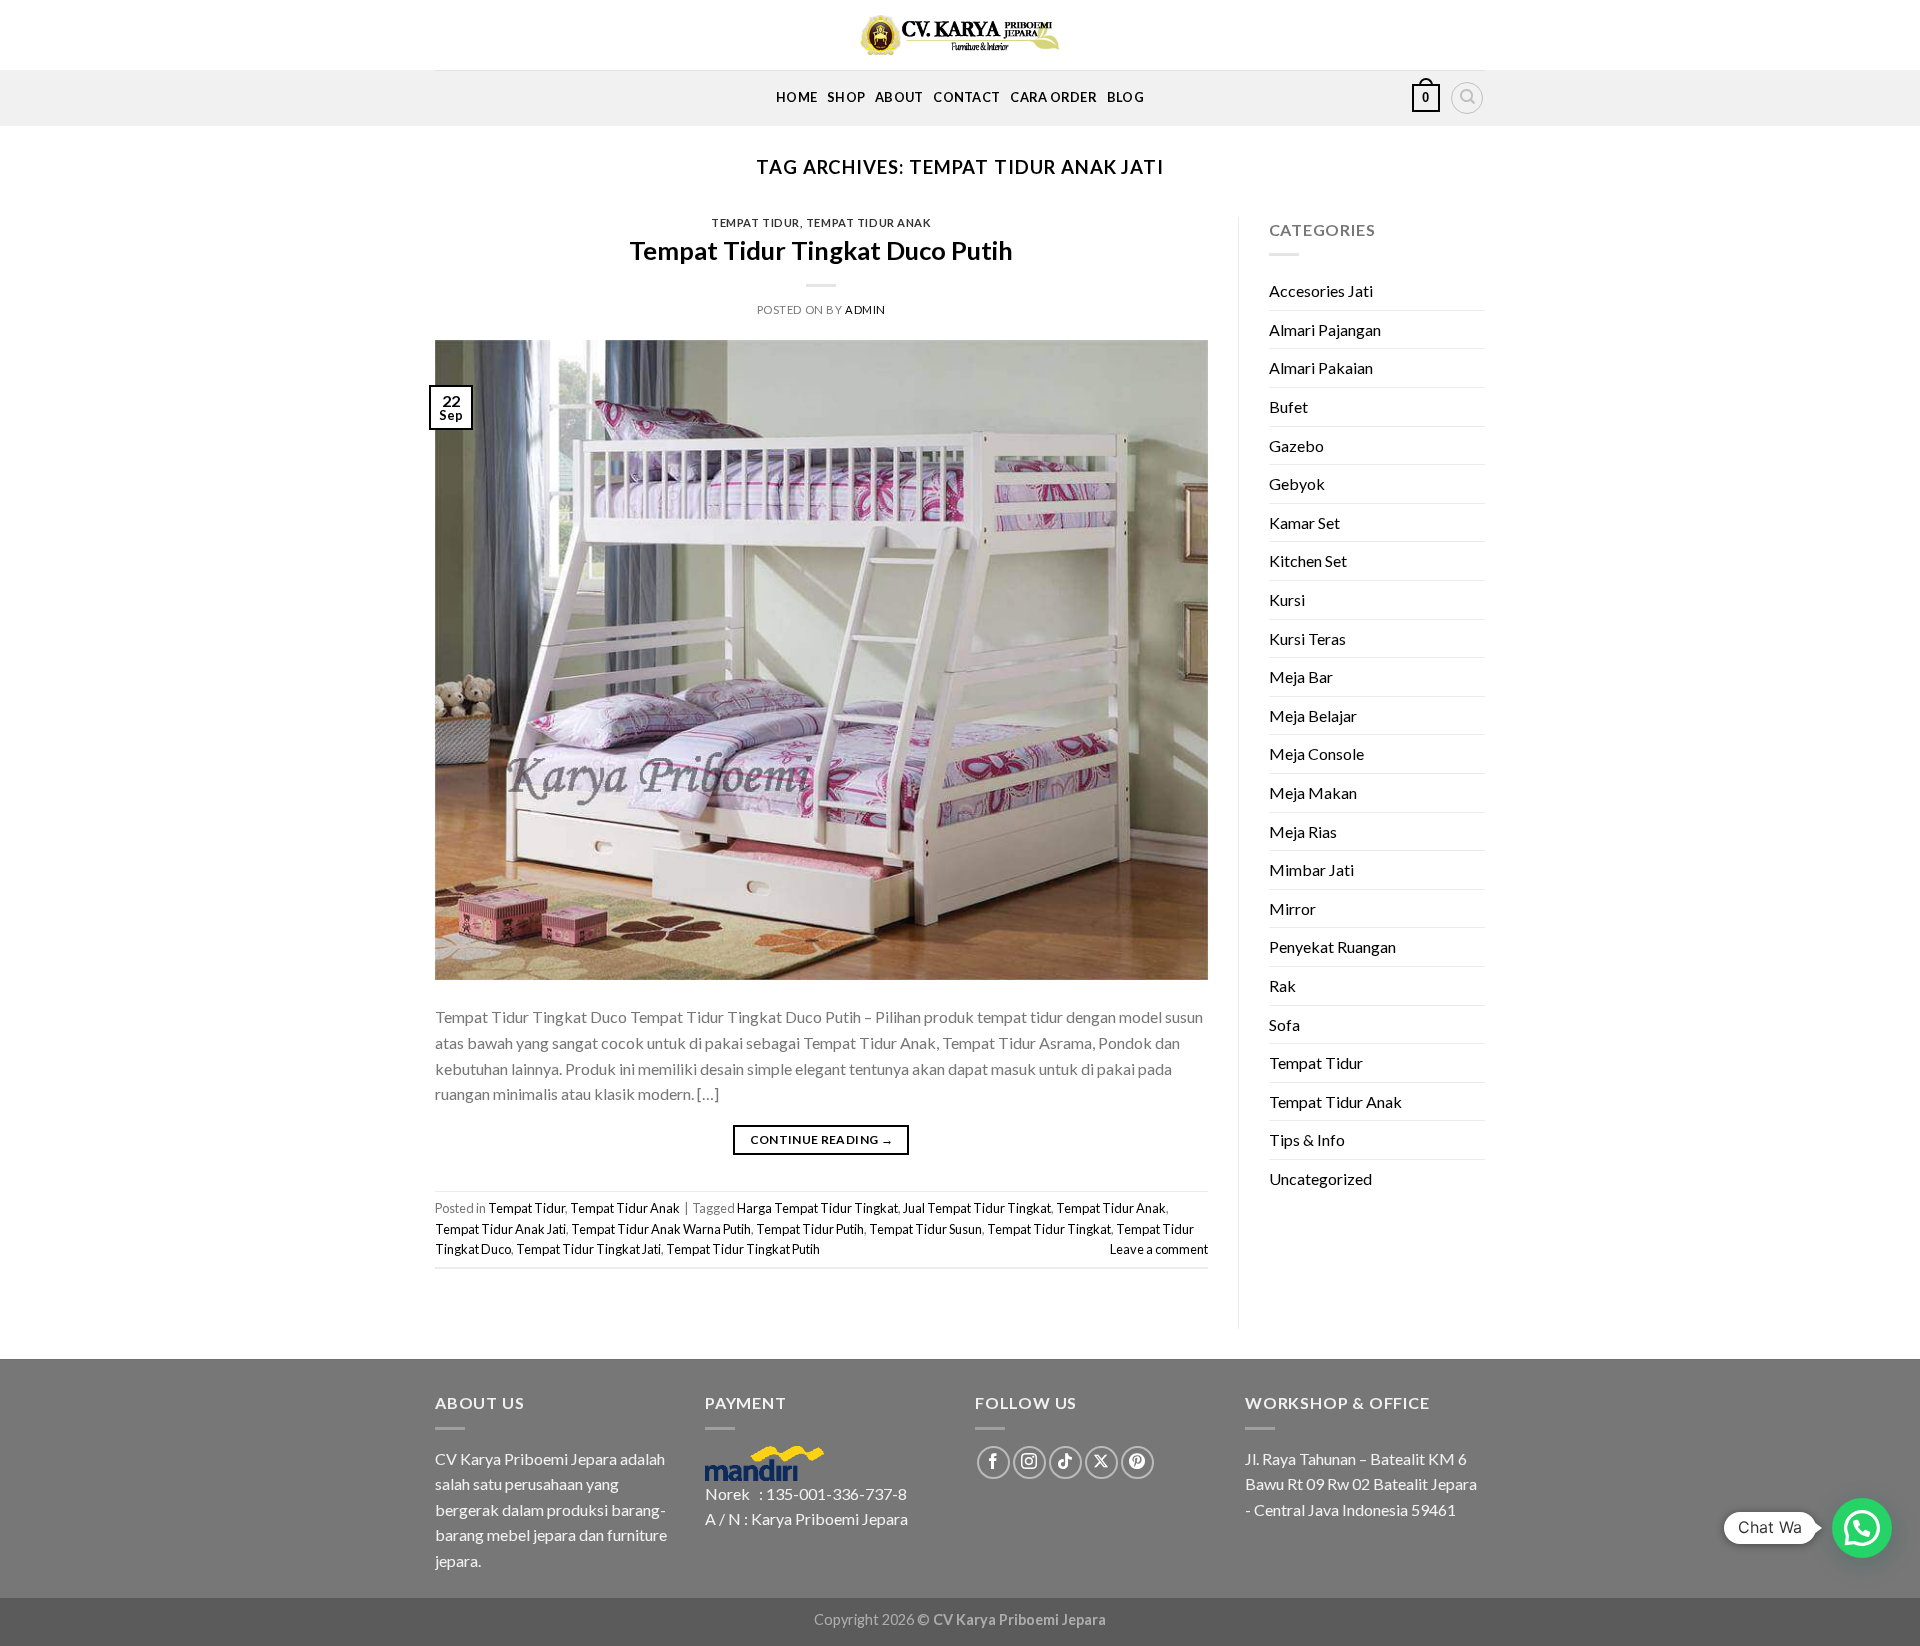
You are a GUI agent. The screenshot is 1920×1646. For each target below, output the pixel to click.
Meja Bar (1301, 676)
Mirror (1292, 908)
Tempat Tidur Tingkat (1049, 1229)
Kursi (1287, 599)
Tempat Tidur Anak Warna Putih (661, 1229)
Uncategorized (1320, 1178)
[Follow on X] (1101, 1462)
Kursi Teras (1307, 638)
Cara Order (1053, 97)
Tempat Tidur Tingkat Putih (743, 1249)
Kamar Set (1304, 522)
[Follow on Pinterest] (1137, 1462)
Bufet (1288, 406)
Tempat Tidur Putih (810, 1229)
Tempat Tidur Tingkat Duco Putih (821, 250)
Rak (1282, 985)
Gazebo (1296, 445)
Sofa (1284, 1024)
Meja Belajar (1313, 715)
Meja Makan (1313, 792)
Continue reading (822, 1139)
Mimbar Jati (1311, 869)
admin (865, 309)
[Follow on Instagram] (1029, 1462)
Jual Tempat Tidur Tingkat (977, 1208)
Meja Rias (1303, 831)
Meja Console (1316, 753)
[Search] (1467, 98)
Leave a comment (1159, 1249)
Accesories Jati (1321, 290)
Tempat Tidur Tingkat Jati (588, 1249)
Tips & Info (1307, 1139)
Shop (846, 97)
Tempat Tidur (755, 222)
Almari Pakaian (1321, 367)
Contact (966, 97)
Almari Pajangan (1325, 329)
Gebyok (1297, 483)
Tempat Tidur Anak (869, 222)
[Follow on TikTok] (1065, 1462)
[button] (1862, 1528)
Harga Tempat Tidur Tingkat (817, 1208)
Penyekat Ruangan (1332, 946)
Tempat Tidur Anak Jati (500, 1229)
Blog (1125, 97)
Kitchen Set (1308, 560)
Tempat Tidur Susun (925, 1229)
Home (796, 97)
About (899, 97)
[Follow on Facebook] (993, 1462)
